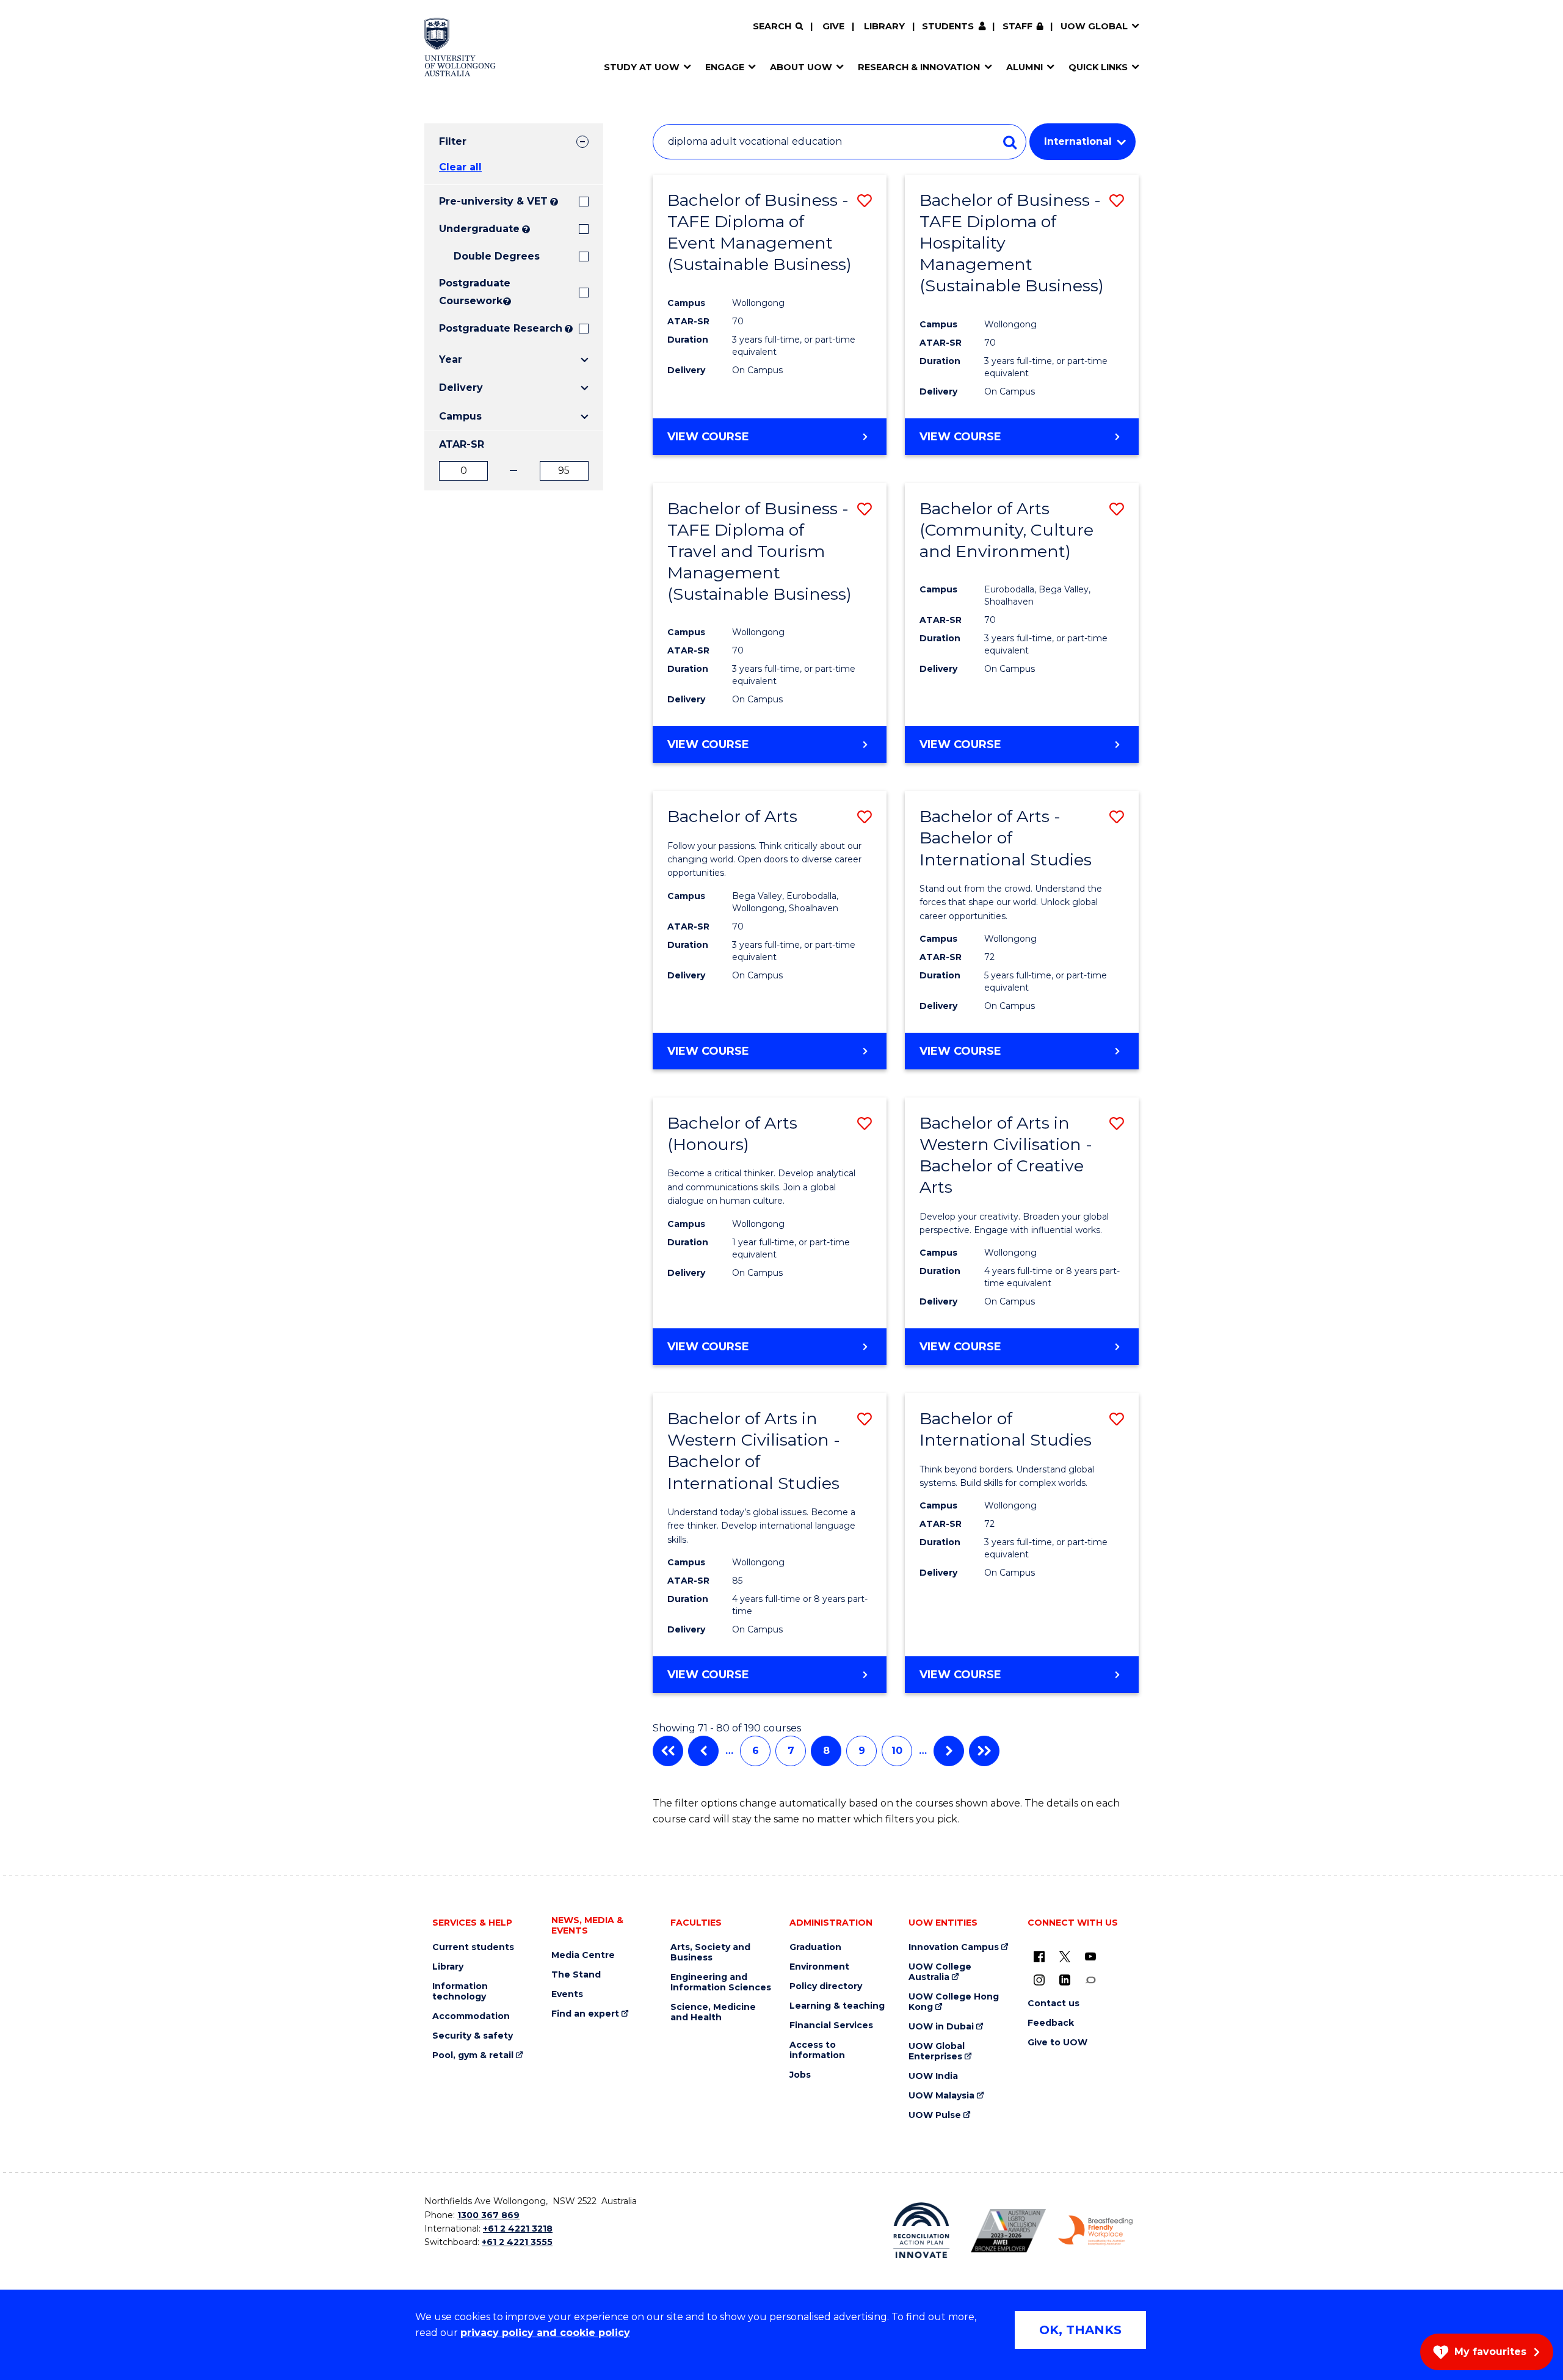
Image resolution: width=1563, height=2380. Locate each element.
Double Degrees (497, 256)
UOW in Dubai (941, 2027)
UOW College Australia (940, 1972)
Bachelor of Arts (732, 816)
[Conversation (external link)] (1090, 1979)
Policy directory (826, 1986)
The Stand (576, 1975)
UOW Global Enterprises (937, 2051)
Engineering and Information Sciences (721, 1982)
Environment (819, 1967)
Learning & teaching (837, 2006)
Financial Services (831, 2025)
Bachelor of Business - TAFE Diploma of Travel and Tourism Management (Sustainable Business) (760, 551)
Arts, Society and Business (710, 1952)
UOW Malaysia (941, 2096)
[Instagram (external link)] (1039, 1979)
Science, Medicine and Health (713, 2012)
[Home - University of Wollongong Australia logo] (460, 47)
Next (949, 1751)
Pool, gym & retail (473, 2055)
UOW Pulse (935, 2115)
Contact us (1053, 2003)
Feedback (1051, 2023)
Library (884, 26)
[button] (865, 201)
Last (984, 1751)
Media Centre (583, 1955)
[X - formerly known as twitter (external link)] (1065, 1956)
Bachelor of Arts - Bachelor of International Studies (1006, 838)
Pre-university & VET (493, 201)
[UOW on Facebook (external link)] (1039, 1956)
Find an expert (585, 2014)
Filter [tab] (453, 141)
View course (708, 437)
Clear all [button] (460, 167)
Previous (703, 1751)
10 (897, 1751)
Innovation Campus (954, 1947)
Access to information (817, 2050)
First (668, 1751)
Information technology (460, 1992)
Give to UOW (1057, 2043)
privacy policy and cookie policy (545, 2333)
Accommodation (471, 2016)
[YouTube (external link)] (1090, 1956)
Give (833, 26)
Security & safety (473, 2036)
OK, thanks (1080, 2330)
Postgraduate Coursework (470, 292)
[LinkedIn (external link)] (1065, 1979)
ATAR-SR (462, 444)
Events (567, 1994)
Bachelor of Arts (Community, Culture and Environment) (1006, 530)
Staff (1017, 26)
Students (948, 26)
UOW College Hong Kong (954, 2002)
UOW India (933, 2076)
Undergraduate (479, 229)
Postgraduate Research (501, 328)
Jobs (800, 2075)
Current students (473, 1947)
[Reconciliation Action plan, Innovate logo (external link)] (922, 2230)
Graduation (815, 1947)
